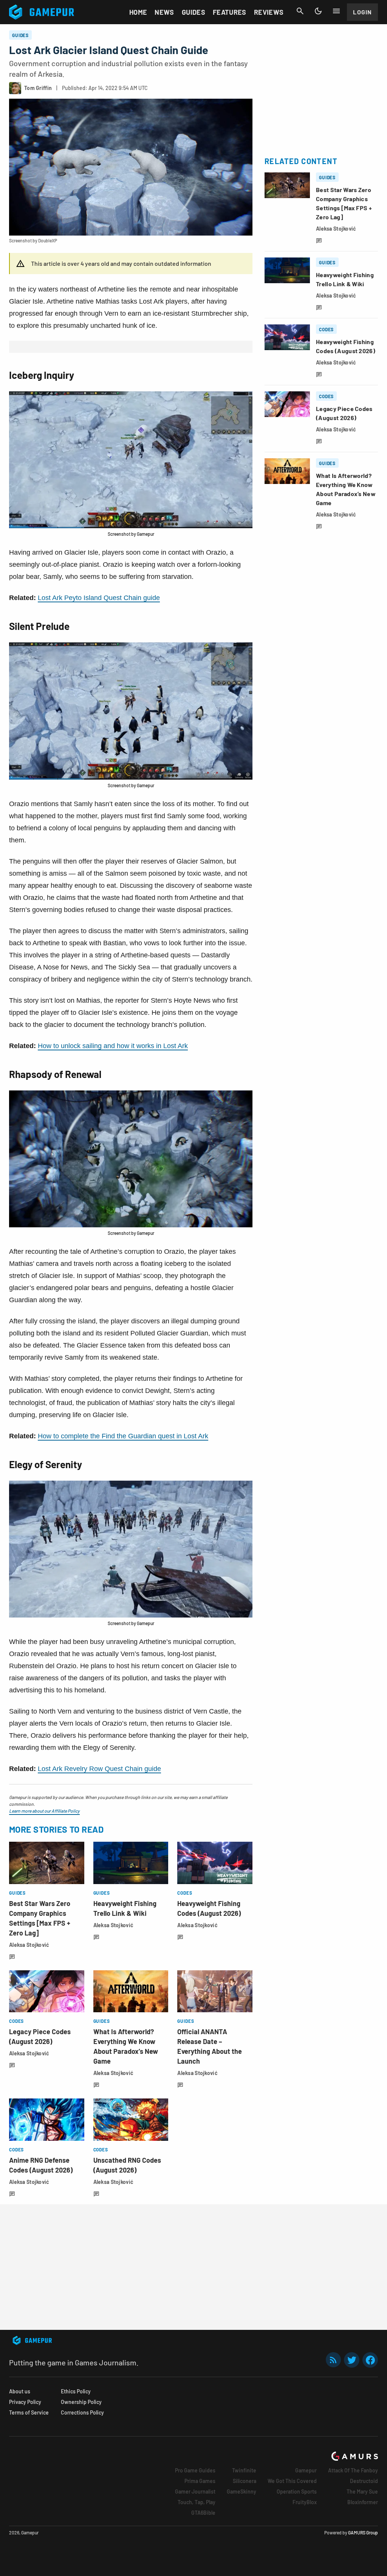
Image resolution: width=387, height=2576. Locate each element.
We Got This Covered (292, 2481)
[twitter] (352, 2360)
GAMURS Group (363, 2533)
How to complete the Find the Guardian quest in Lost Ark (123, 1436)
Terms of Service (29, 2412)
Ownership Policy (81, 2402)
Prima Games (200, 2481)
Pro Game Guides (195, 2470)
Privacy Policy (25, 2402)
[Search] (300, 11)
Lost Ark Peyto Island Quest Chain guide (99, 598)
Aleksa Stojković (29, 1945)
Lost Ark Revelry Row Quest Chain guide (99, 1769)
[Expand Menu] (336, 11)
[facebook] (370, 2360)
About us (20, 2391)
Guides (193, 12)
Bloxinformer (363, 2502)
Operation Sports (297, 2491)
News (164, 12)
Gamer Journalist (195, 2491)
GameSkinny (241, 2491)
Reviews (269, 12)
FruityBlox (305, 2502)
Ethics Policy (76, 2391)
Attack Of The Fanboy (353, 2470)
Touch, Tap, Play (197, 2502)
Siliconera (245, 2481)
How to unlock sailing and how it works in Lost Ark (113, 1046)
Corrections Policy (82, 2412)
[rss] (333, 2360)
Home (138, 12)
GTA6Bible (203, 2513)
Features (230, 12)
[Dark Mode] (318, 11)
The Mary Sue (362, 2491)
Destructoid (364, 2481)
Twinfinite (244, 2470)
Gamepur (306, 2470)
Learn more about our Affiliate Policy (44, 1811)
